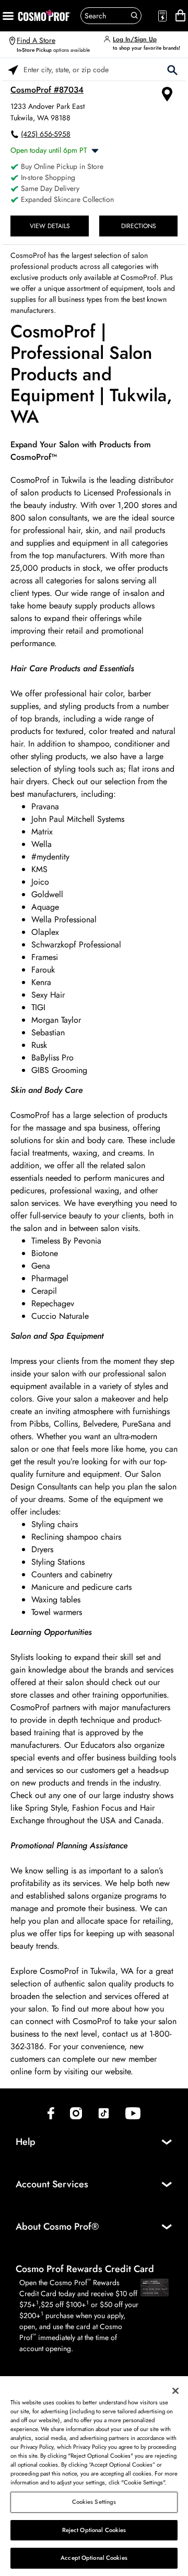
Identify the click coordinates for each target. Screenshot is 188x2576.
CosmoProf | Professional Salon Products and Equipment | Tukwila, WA (91, 375)
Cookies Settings (94, 2502)
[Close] (175, 2391)
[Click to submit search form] (172, 69)
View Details (50, 226)
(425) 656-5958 (46, 134)
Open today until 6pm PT (49, 150)
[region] (94, 2476)
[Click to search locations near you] (13, 69)
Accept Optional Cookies (94, 2558)
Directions (139, 226)
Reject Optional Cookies (94, 2530)
